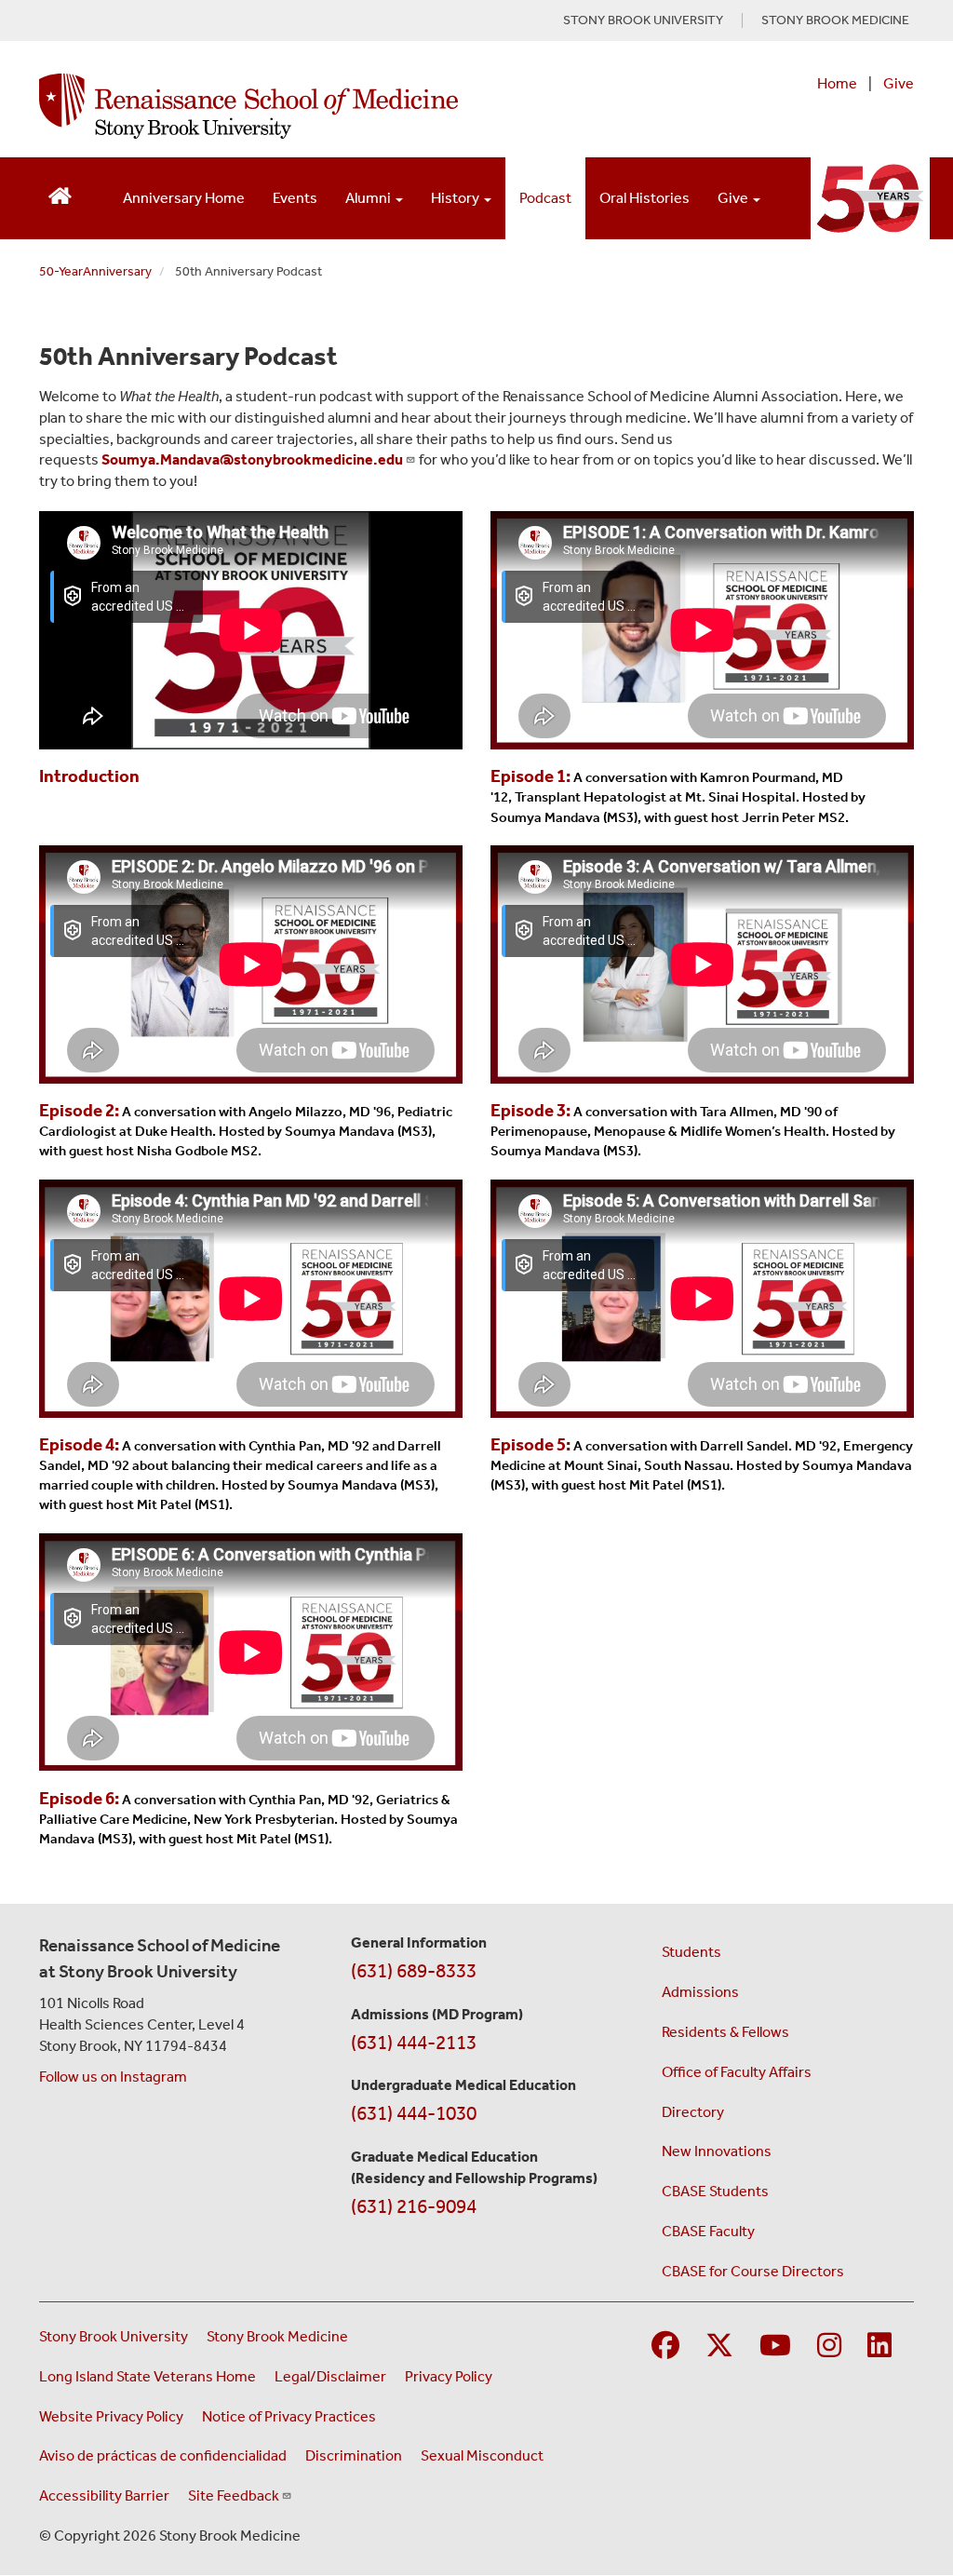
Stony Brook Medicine (277, 2336)
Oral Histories (644, 198)
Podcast (545, 198)
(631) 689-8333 (414, 1971)
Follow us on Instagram (113, 2077)
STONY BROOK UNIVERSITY (643, 20)
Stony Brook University (114, 2336)
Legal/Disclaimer (330, 2376)
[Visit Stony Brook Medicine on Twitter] (719, 2347)
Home (837, 83)
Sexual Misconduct (482, 2455)
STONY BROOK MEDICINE (835, 20)
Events (295, 198)
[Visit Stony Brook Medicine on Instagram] (829, 2347)
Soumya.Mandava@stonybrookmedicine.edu (252, 459)
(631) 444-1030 (414, 2113)
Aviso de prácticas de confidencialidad (163, 2455)
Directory (693, 2112)
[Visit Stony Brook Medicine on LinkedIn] (879, 2347)
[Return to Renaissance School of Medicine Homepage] (60, 194)
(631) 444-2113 (414, 2043)
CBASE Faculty (708, 2231)
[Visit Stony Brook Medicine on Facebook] (665, 2347)
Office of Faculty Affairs (737, 2072)
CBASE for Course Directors (753, 2271)
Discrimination (354, 2455)
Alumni (369, 198)
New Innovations (717, 2151)
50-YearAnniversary (95, 271)
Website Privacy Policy (111, 2416)
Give (899, 83)
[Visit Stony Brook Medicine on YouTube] (775, 2347)
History (456, 198)
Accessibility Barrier (104, 2495)
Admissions (700, 1992)
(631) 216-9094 (414, 2206)
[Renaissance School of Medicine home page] (316, 106)
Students (691, 1952)
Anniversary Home (184, 198)
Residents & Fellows (725, 2032)
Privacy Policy (449, 2376)
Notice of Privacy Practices (289, 2416)
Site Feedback (234, 2495)
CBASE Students (715, 2191)
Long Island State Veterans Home (148, 2376)
